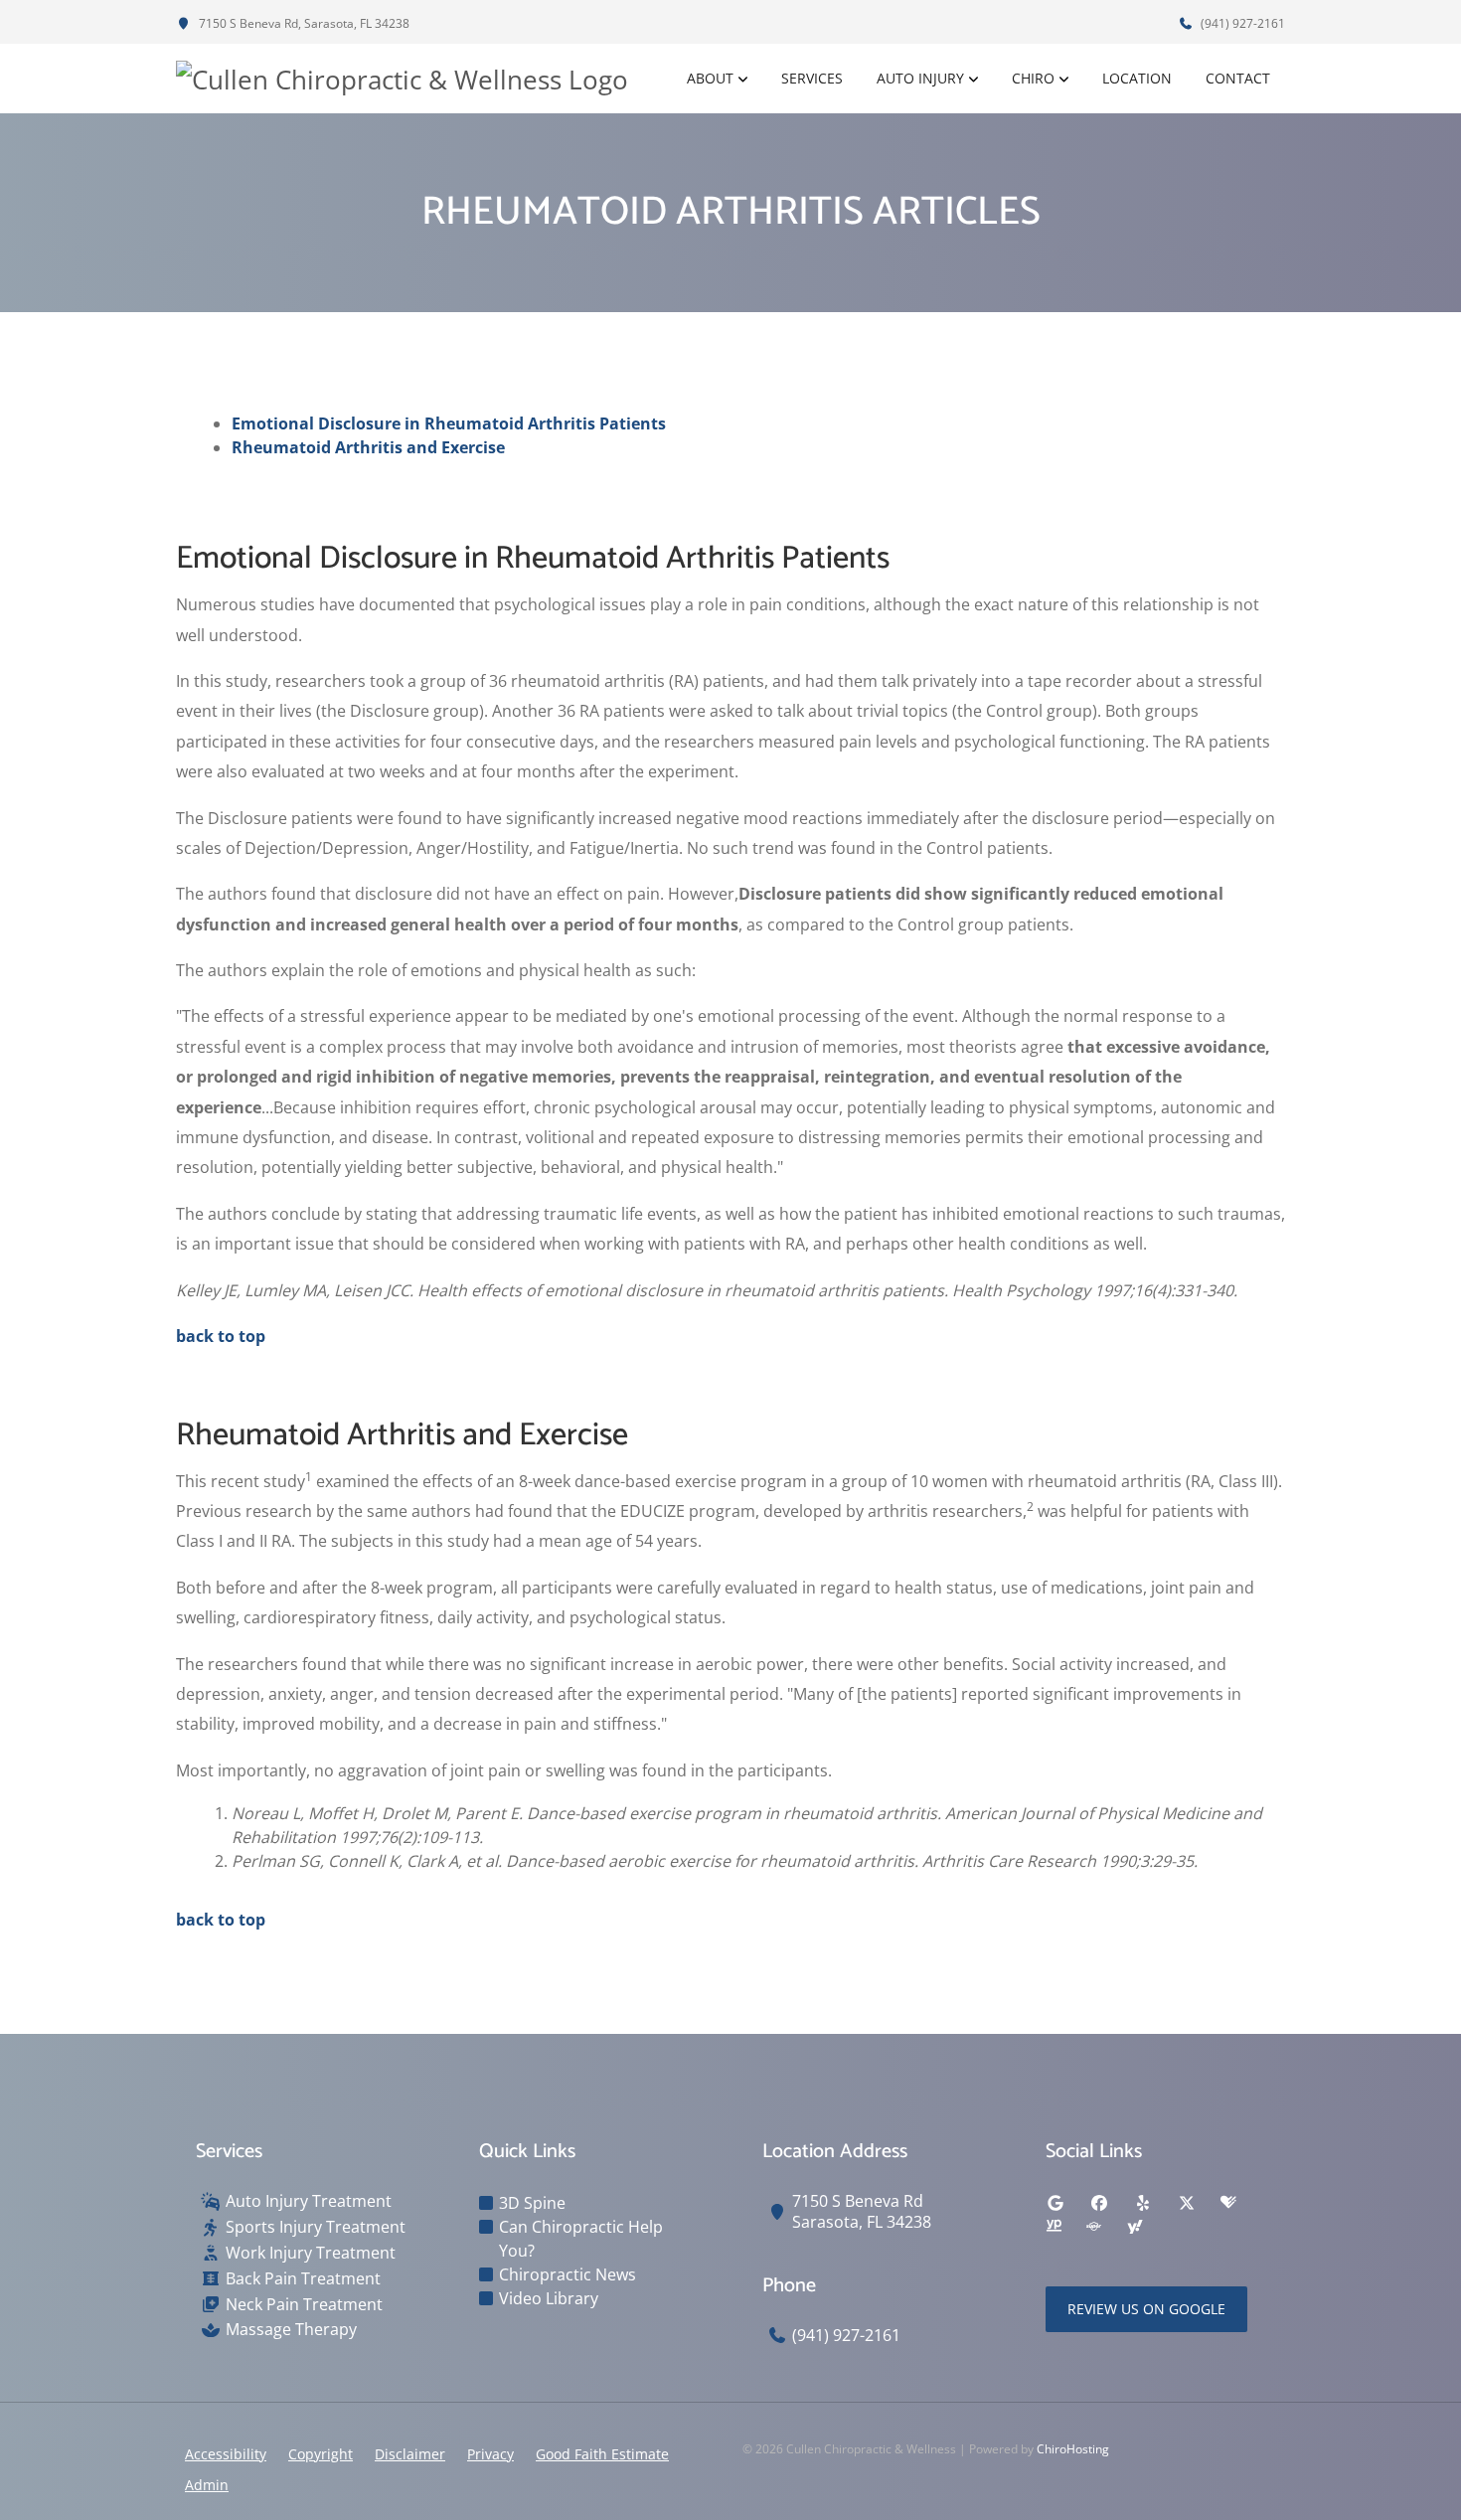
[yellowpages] (1054, 2227)
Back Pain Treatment (303, 2279)
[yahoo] (1135, 2227)
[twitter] (1187, 2203)
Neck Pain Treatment (304, 2305)
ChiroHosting (1073, 2449)
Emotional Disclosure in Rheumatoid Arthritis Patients (449, 423)
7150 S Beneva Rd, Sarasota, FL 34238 (303, 23)
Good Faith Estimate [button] (602, 2454)
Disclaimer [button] (410, 2454)
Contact (1238, 78)
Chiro (1033, 78)
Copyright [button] (321, 2454)
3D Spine (532, 2203)
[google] (1055, 2203)
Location (1137, 78)
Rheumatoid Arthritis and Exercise (368, 447)
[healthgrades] (1228, 2203)
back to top (221, 1336)
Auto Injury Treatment (309, 2201)
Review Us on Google (1146, 2309)
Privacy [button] (490, 2454)
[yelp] (1143, 2203)
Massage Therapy (291, 2330)
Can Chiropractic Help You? (581, 2239)
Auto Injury (920, 78)
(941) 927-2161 (1241, 23)
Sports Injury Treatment (316, 2227)
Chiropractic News (568, 2274)
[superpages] (1093, 2227)
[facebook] (1099, 2203)
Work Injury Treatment (311, 2253)
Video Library (549, 2298)
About (710, 78)
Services (812, 78)
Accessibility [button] (226, 2454)
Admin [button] (207, 2485)
